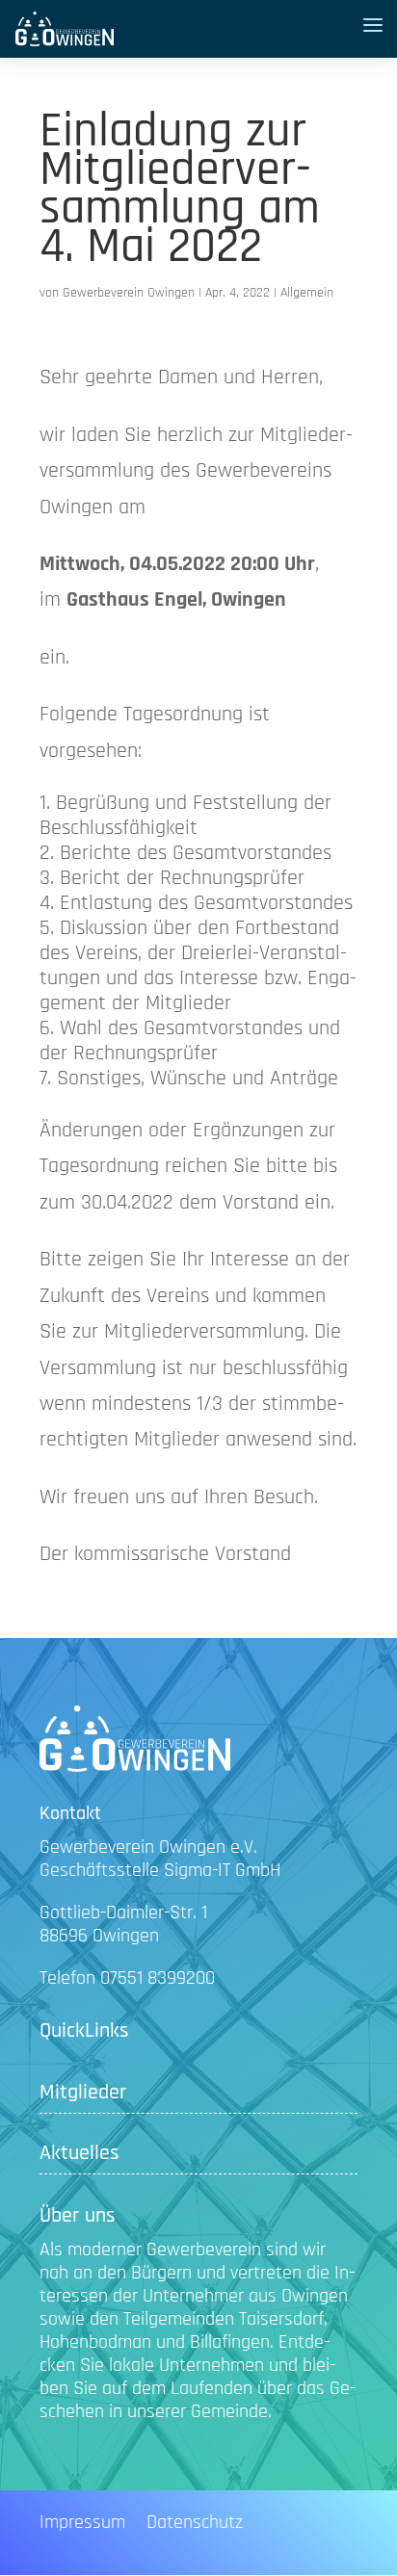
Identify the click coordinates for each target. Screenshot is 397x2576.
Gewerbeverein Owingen (129, 293)
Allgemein (307, 293)
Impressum (82, 2525)
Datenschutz (195, 2525)
